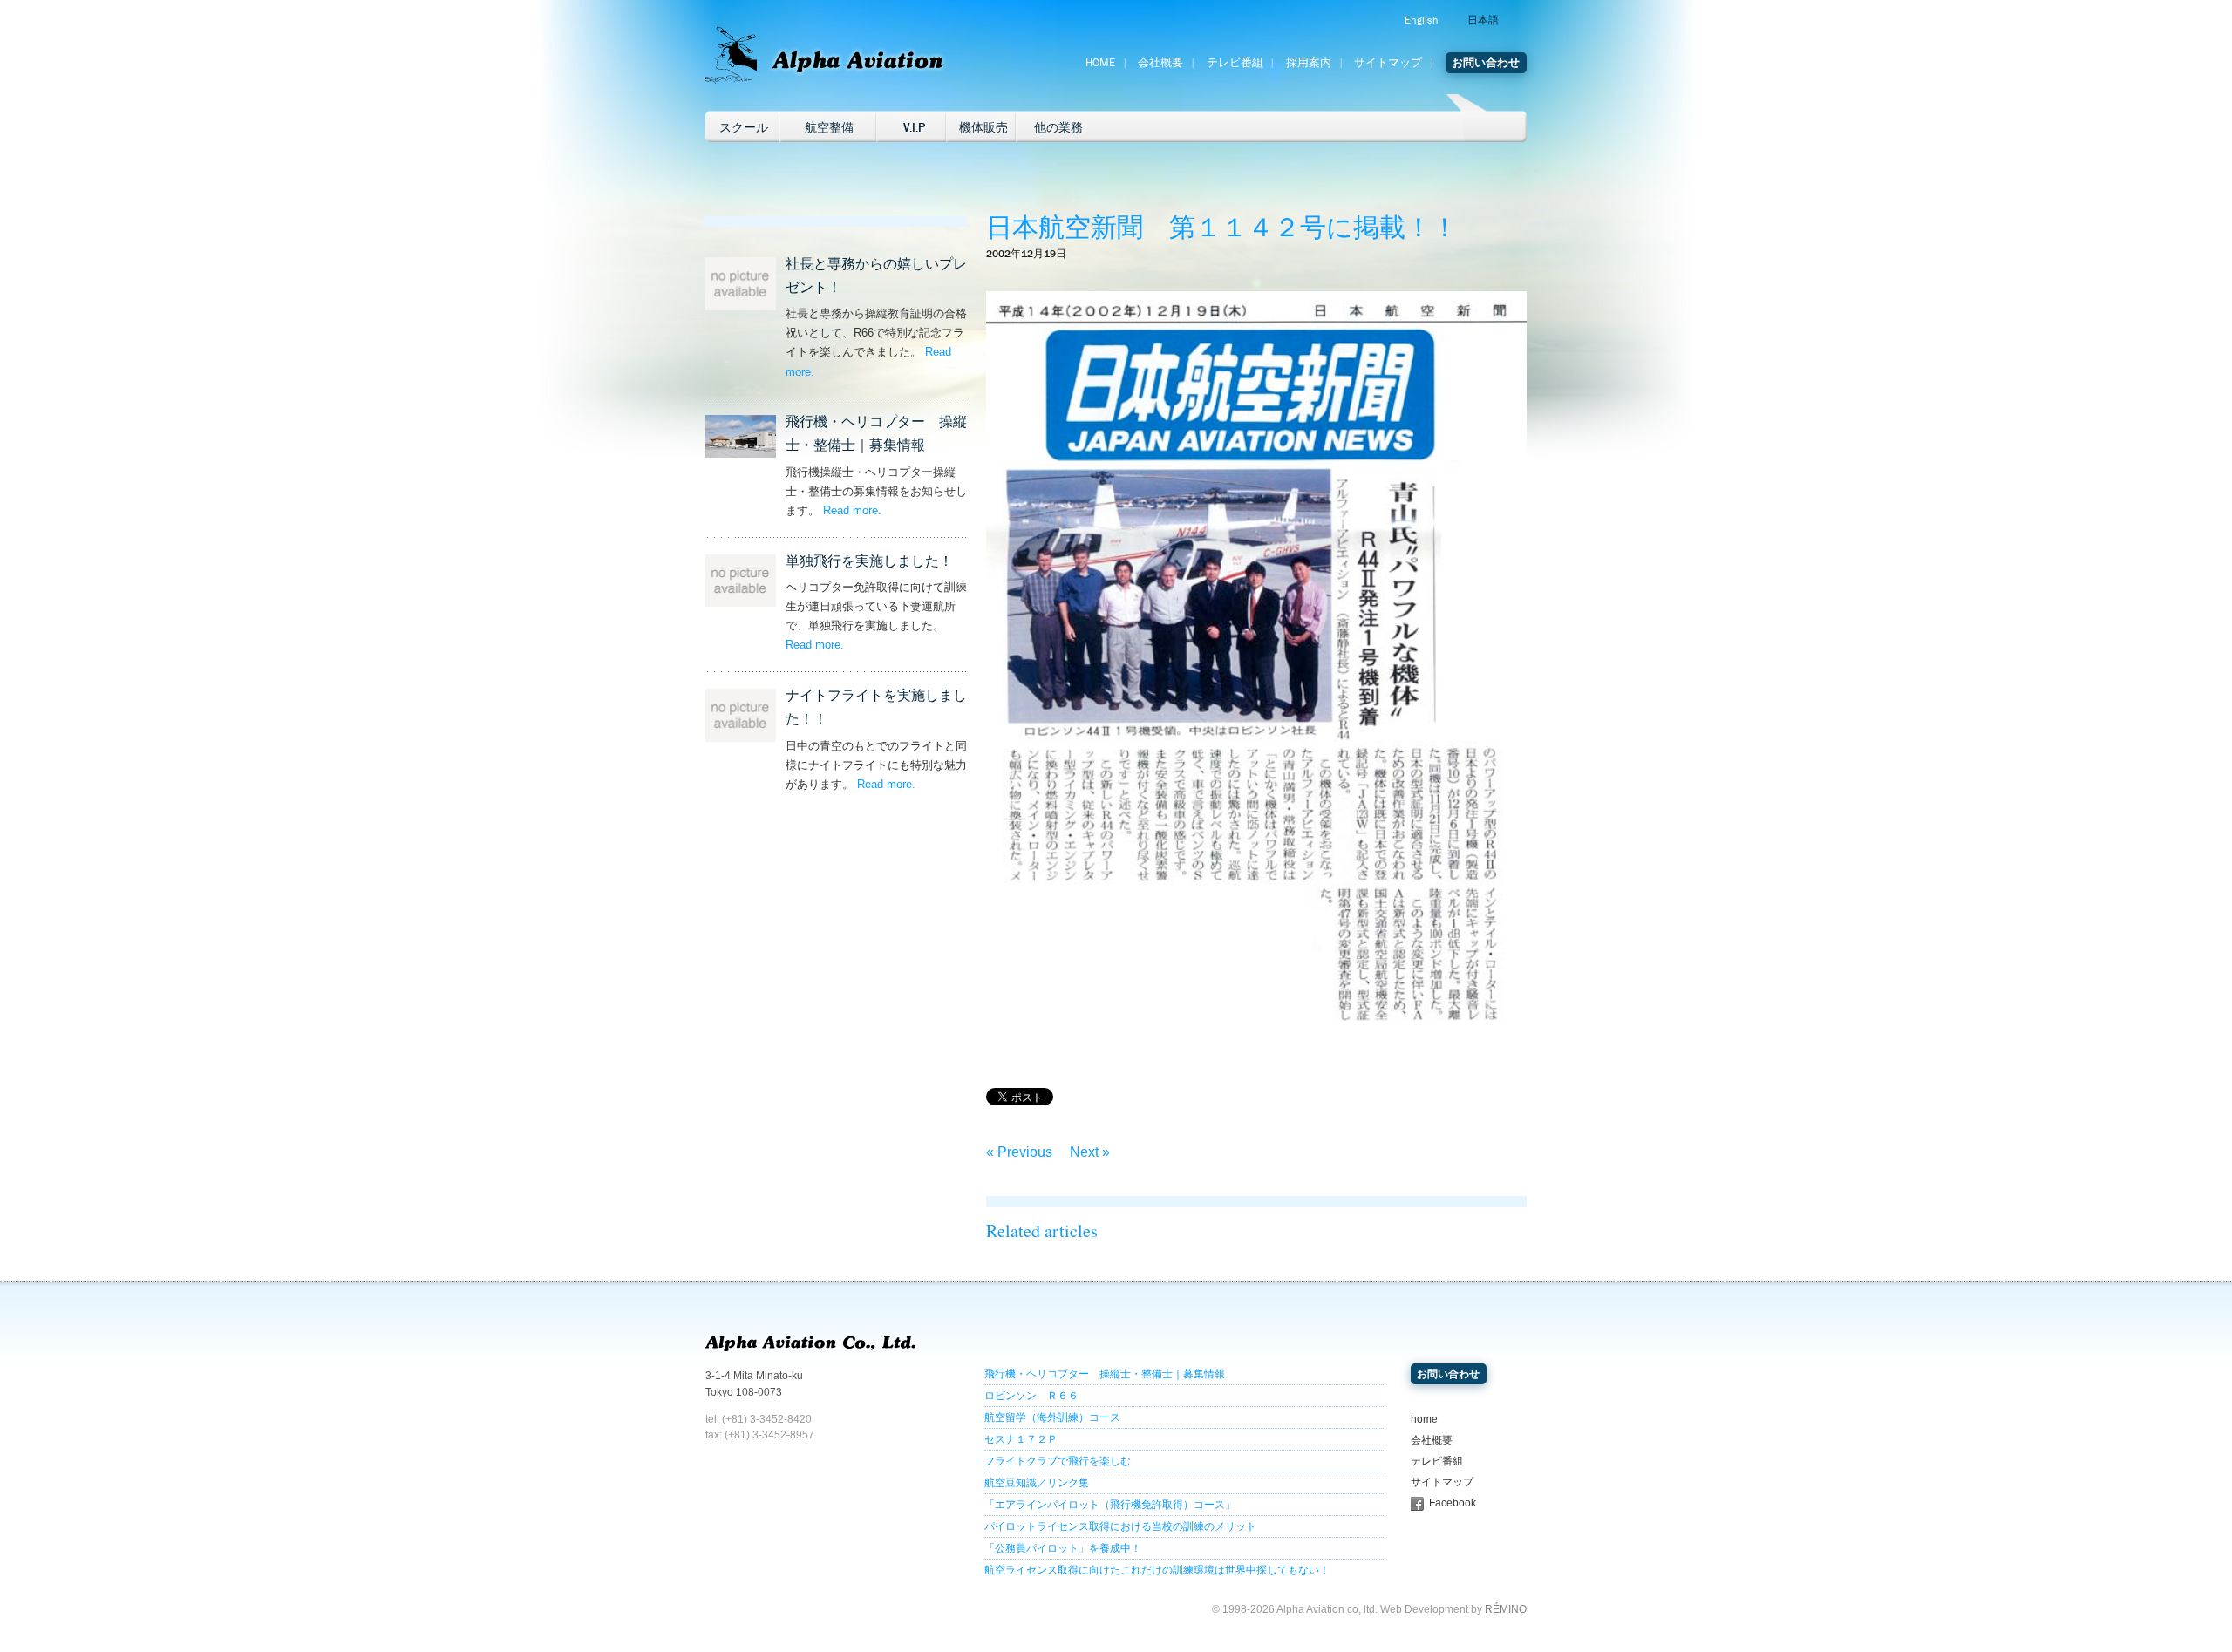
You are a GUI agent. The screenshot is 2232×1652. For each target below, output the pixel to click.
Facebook (1453, 1503)
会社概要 (1160, 63)
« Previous (1019, 1152)
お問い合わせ (1486, 63)
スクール (744, 128)
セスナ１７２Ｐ (1021, 1439)
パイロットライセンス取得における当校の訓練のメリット (1120, 1526)
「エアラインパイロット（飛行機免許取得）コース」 (1110, 1505)
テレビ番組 (1235, 63)
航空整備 (829, 128)
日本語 (1483, 20)
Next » (1090, 1152)
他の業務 (1058, 128)
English (1421, 20)
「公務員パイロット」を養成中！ (1063, 1548)
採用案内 (1309, 63)
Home (1100, 63)
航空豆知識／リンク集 (1037, 1483)
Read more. (852, 510)
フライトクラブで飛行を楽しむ (1058, 1461)
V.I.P (914, 128)
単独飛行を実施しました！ (869, 561)
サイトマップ (1388, 63)
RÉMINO (1506, 1609)
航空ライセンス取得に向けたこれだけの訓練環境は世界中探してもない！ (1157, 1570)
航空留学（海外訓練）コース (1052, 1417)
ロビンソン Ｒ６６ (1031, 1396)
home (1424, 1419)
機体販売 (983, 128)
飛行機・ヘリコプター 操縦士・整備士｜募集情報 (1105, 1374)
